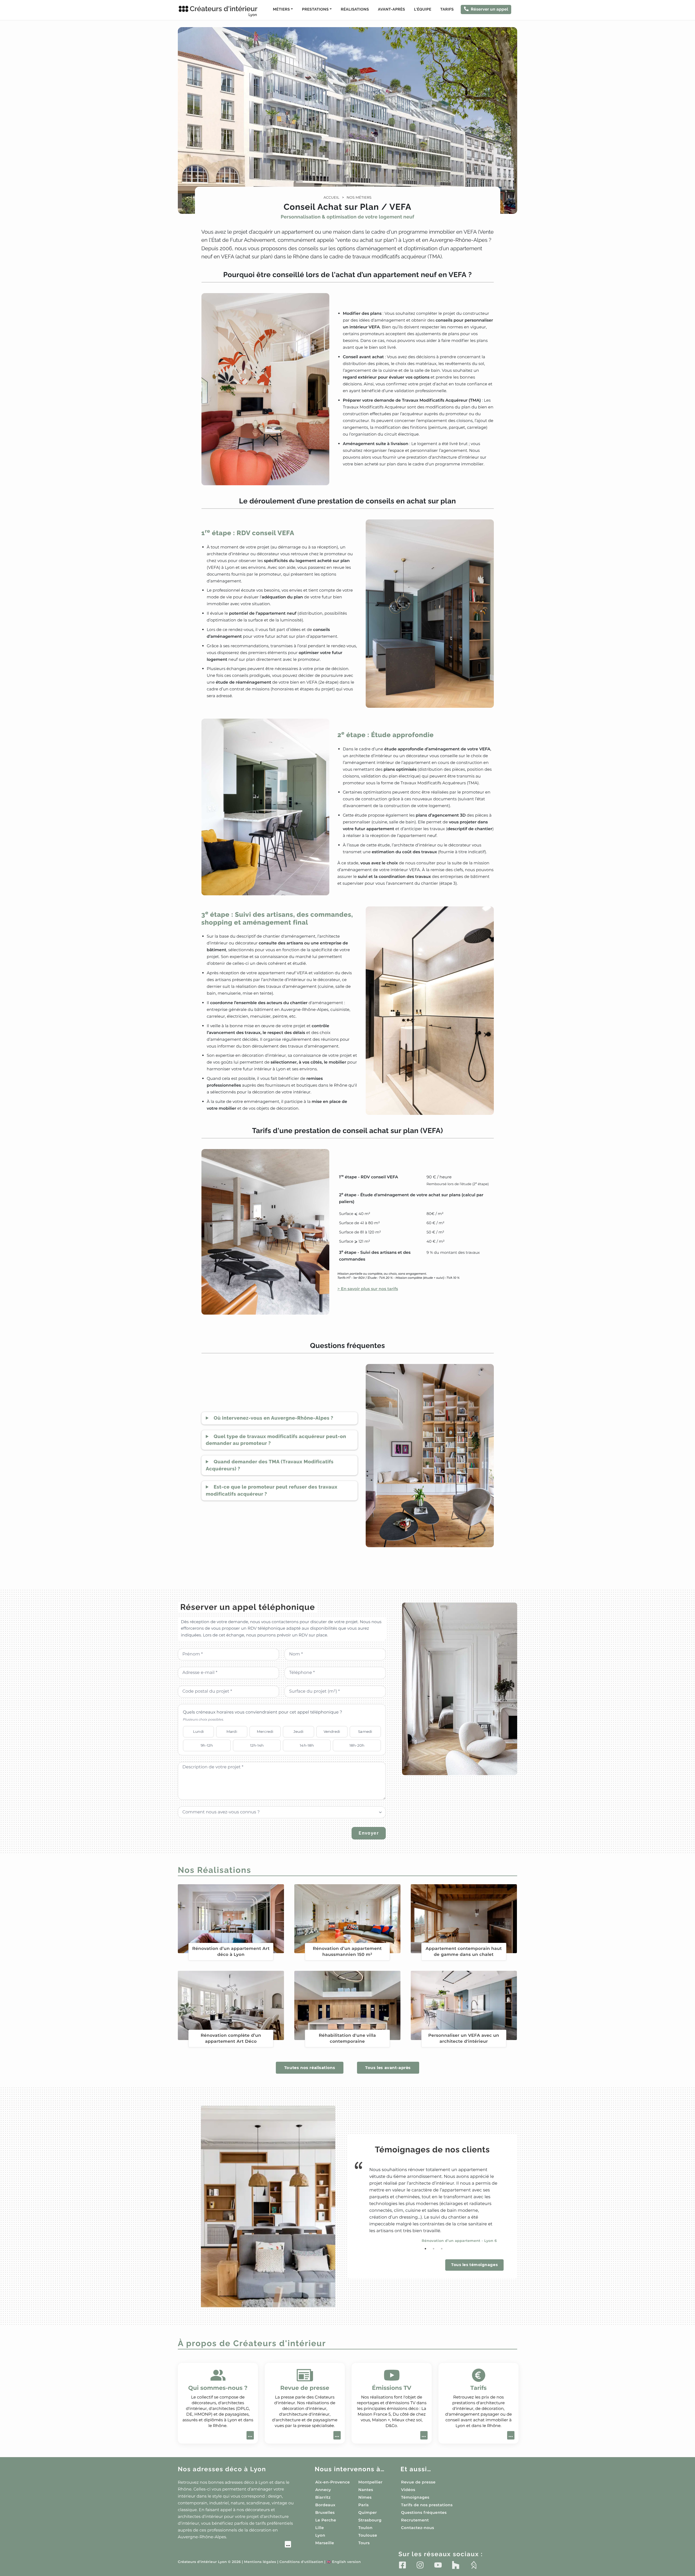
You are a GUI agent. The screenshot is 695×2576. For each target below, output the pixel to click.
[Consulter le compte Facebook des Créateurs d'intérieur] (402, 2565)
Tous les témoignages (474, 2265)
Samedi (365, 1731)
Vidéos (408, 2490)
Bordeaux (325, 2505)
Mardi (232, 1731)
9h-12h (207, 1745)
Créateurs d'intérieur (224, 11)
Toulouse (368, 2535)
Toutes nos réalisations (310, 2068)
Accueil (331, 198)
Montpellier (370, 2482)
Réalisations (355, 9)
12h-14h (257, 1745)
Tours (364, 2543)
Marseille (325, 2543)
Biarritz (323, 2497)
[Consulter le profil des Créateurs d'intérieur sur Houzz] (456, 2565)
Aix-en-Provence (332, 2482)
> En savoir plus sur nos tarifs (368, 1289)
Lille (320, 2528)
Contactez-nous (418, 2528)
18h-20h (357, 1745)
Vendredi (332, 1731)
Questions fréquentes (424, 2512)
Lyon (320, 2535)
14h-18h (307, 1745)
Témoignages (415, 2497)
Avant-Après (391, 9)
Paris (364, 2505)
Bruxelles (325, 2512)
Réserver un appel (489, 9)
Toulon (365, 2528)
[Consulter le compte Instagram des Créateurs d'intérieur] (420, 2565)
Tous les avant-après (388, 2068)
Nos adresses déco (222, 2469)
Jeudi (299, 1731)
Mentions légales (260, 2562)
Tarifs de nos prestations (427, 2505)
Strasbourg (370, 2520)
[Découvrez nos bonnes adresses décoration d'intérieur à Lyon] (234, 2545)
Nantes (366, 2490)
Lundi (198, 1731)
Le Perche (326, 2520)
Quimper (368, 2512)
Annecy (323, 2490)
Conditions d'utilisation (301, 2562)
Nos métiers (359, 198)
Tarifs (447, 9)
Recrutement (415, 2520)
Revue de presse (418, 2482)
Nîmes (365, 2497)
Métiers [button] (281, 9)
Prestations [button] (315, 9)
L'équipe (423, 9)
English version (344, 2562)
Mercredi (265, 1731)
